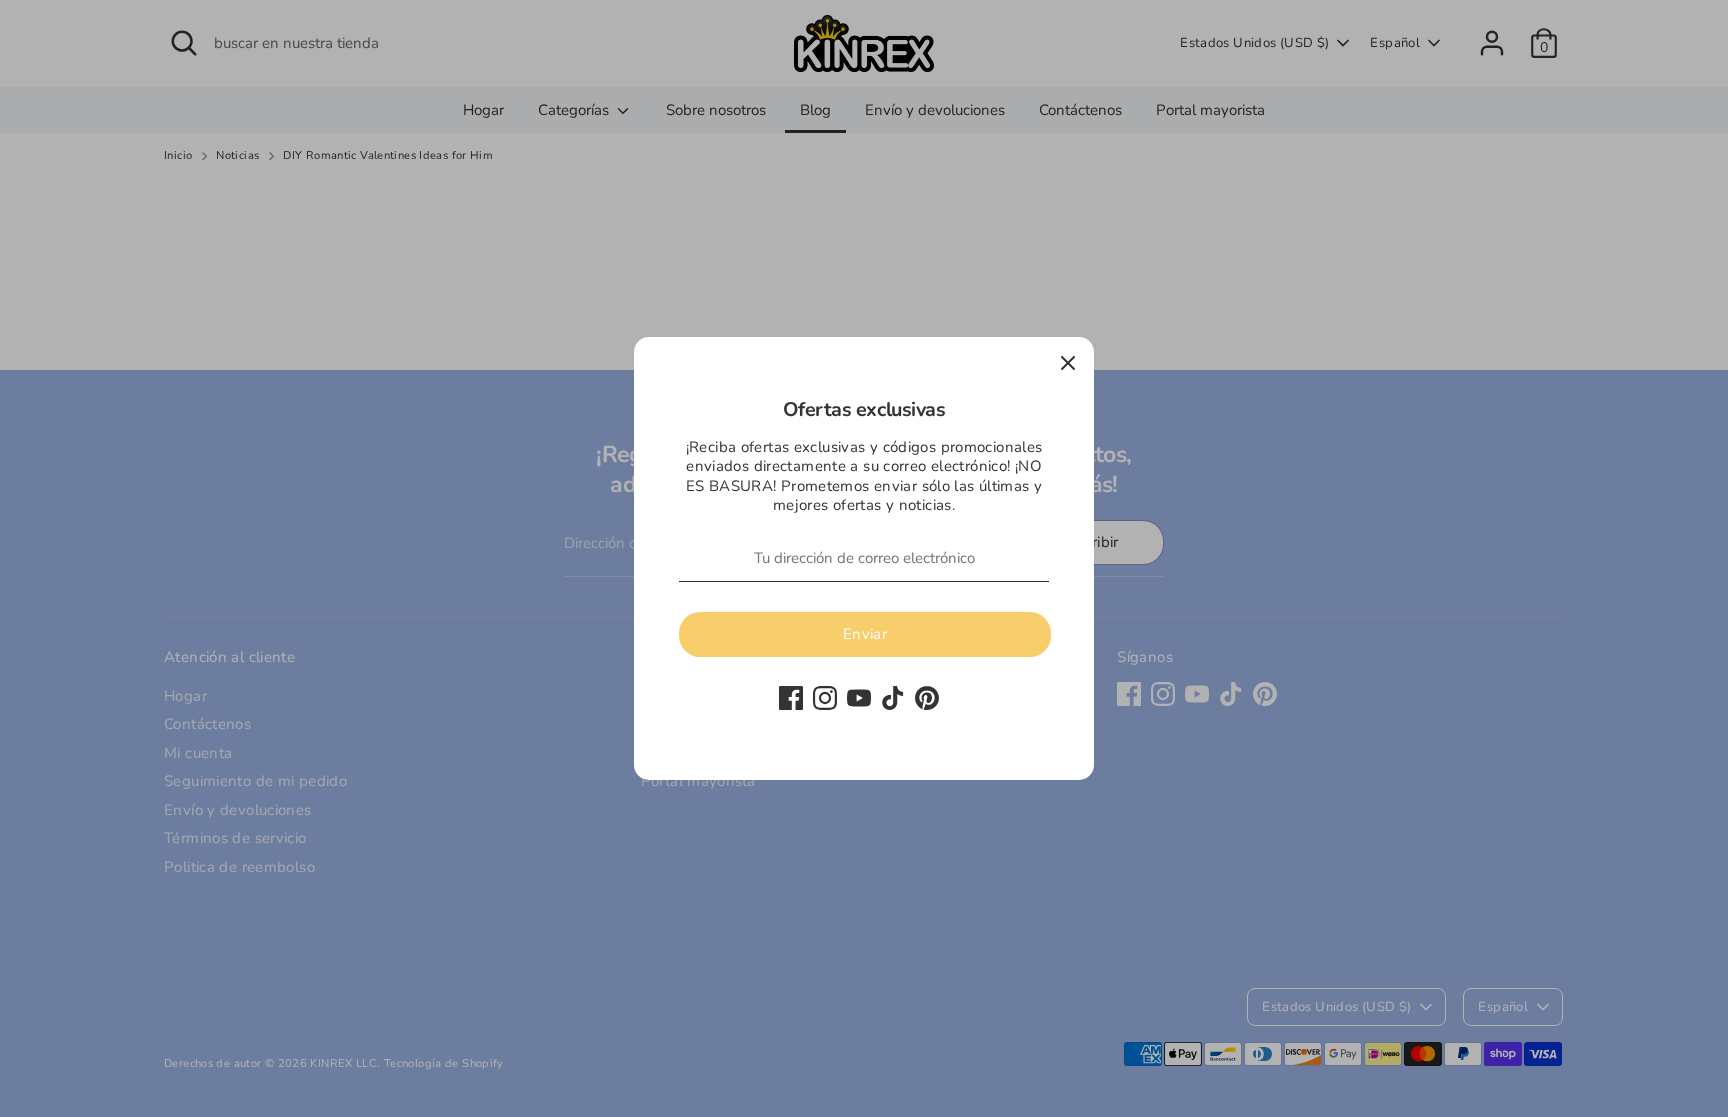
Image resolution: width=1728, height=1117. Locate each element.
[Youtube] (859, 698)
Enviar (865, 634)
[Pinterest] (927, 698)
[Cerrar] (1068, 363)
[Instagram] (825, 698)
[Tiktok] (893, 698)
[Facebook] (791, 698)
